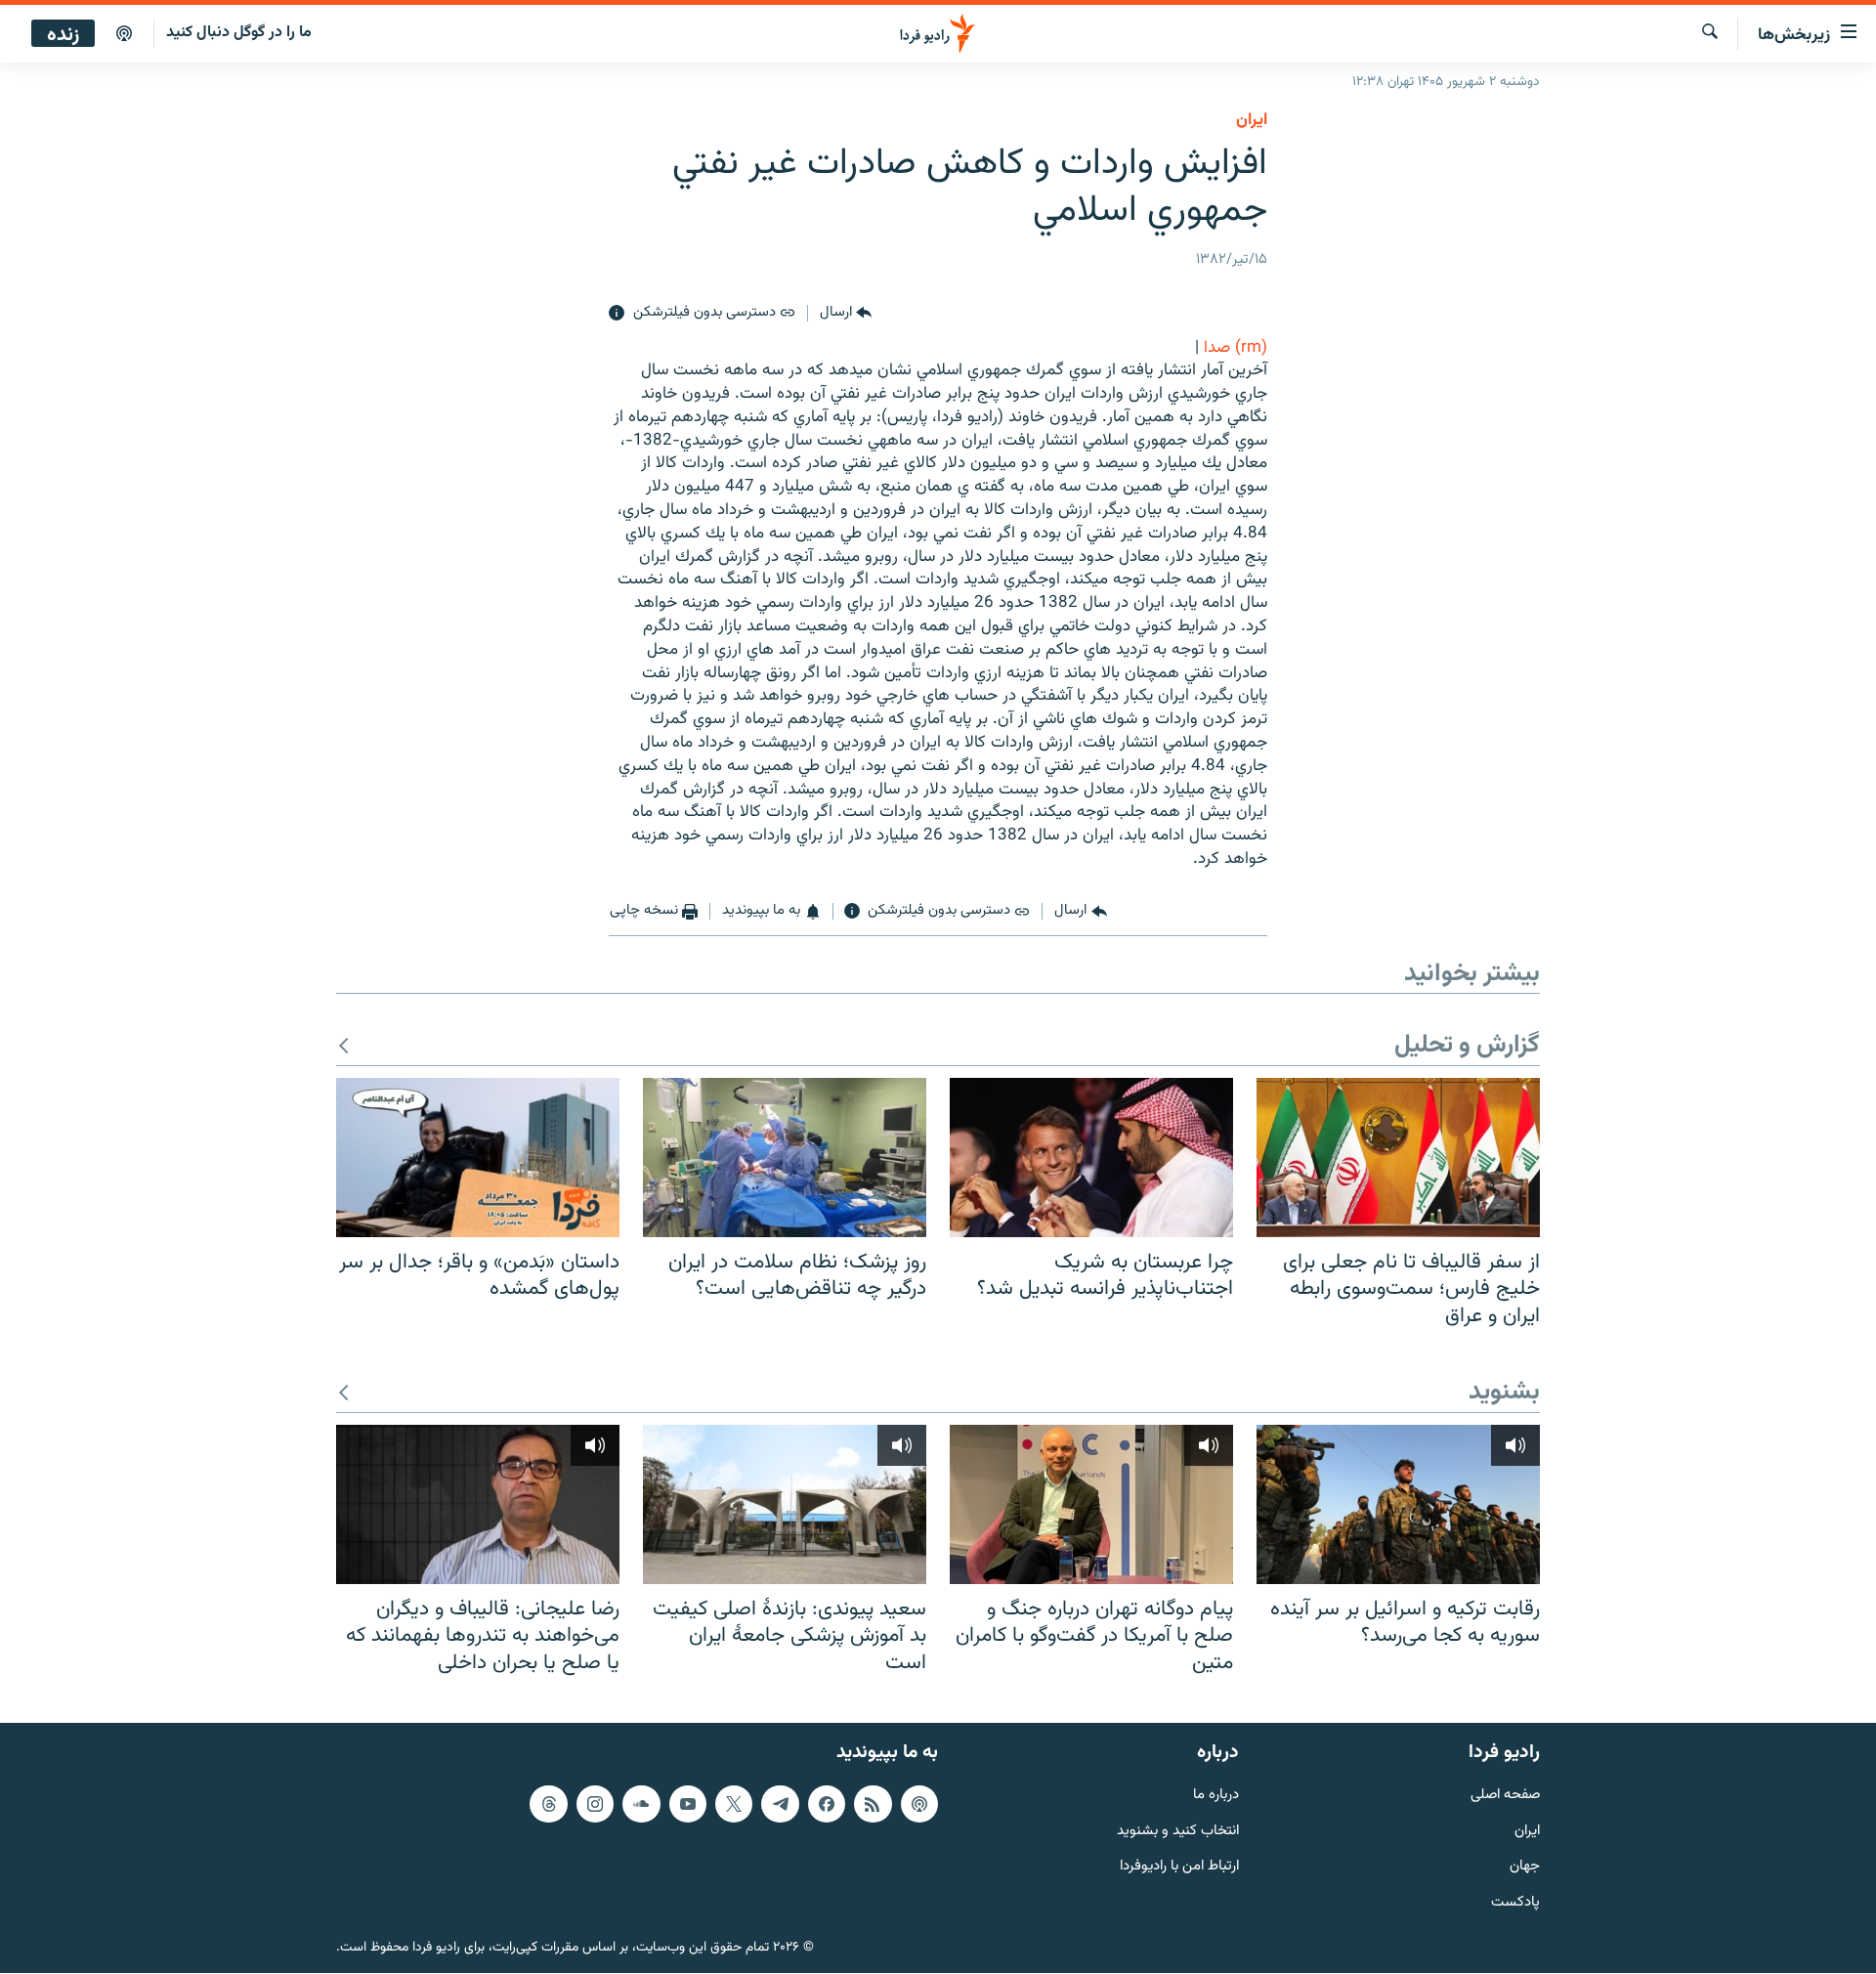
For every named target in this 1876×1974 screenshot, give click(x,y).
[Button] (846, 314)
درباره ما (1216, 1796)
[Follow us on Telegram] (780, 1804)
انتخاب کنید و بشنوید (1178, 1832)
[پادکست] (124, 34)
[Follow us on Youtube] (688, 1804)
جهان (1525, 1868)
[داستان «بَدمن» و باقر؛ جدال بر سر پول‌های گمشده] (478, 1158)
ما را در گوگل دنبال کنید (239, 33)
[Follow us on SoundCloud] (641, 1804)
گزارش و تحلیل (1467, 1046)
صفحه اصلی (1505, 1796)
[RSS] (873, 1804)
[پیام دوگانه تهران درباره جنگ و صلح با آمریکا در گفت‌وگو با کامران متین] (1091, 1504)
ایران (1527, 1832)
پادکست (1515, 1904)
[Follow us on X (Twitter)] (734, 1804)
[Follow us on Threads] (548, 1804)
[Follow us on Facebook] (827, 1804)
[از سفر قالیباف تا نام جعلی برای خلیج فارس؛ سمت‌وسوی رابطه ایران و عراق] (1398, 1158)
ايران (1252, 120)
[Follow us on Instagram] (595, 1804)
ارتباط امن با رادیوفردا (1179, 1868)
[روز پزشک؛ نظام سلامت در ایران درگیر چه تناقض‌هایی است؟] (785, 1158)
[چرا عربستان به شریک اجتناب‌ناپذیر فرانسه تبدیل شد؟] (1091, 1158)
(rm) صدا (1236, 348)
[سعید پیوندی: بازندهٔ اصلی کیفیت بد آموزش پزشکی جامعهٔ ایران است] (785, 1504)
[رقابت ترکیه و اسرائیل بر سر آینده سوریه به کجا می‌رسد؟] (1398, 1504)
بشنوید (1504, 1393)
